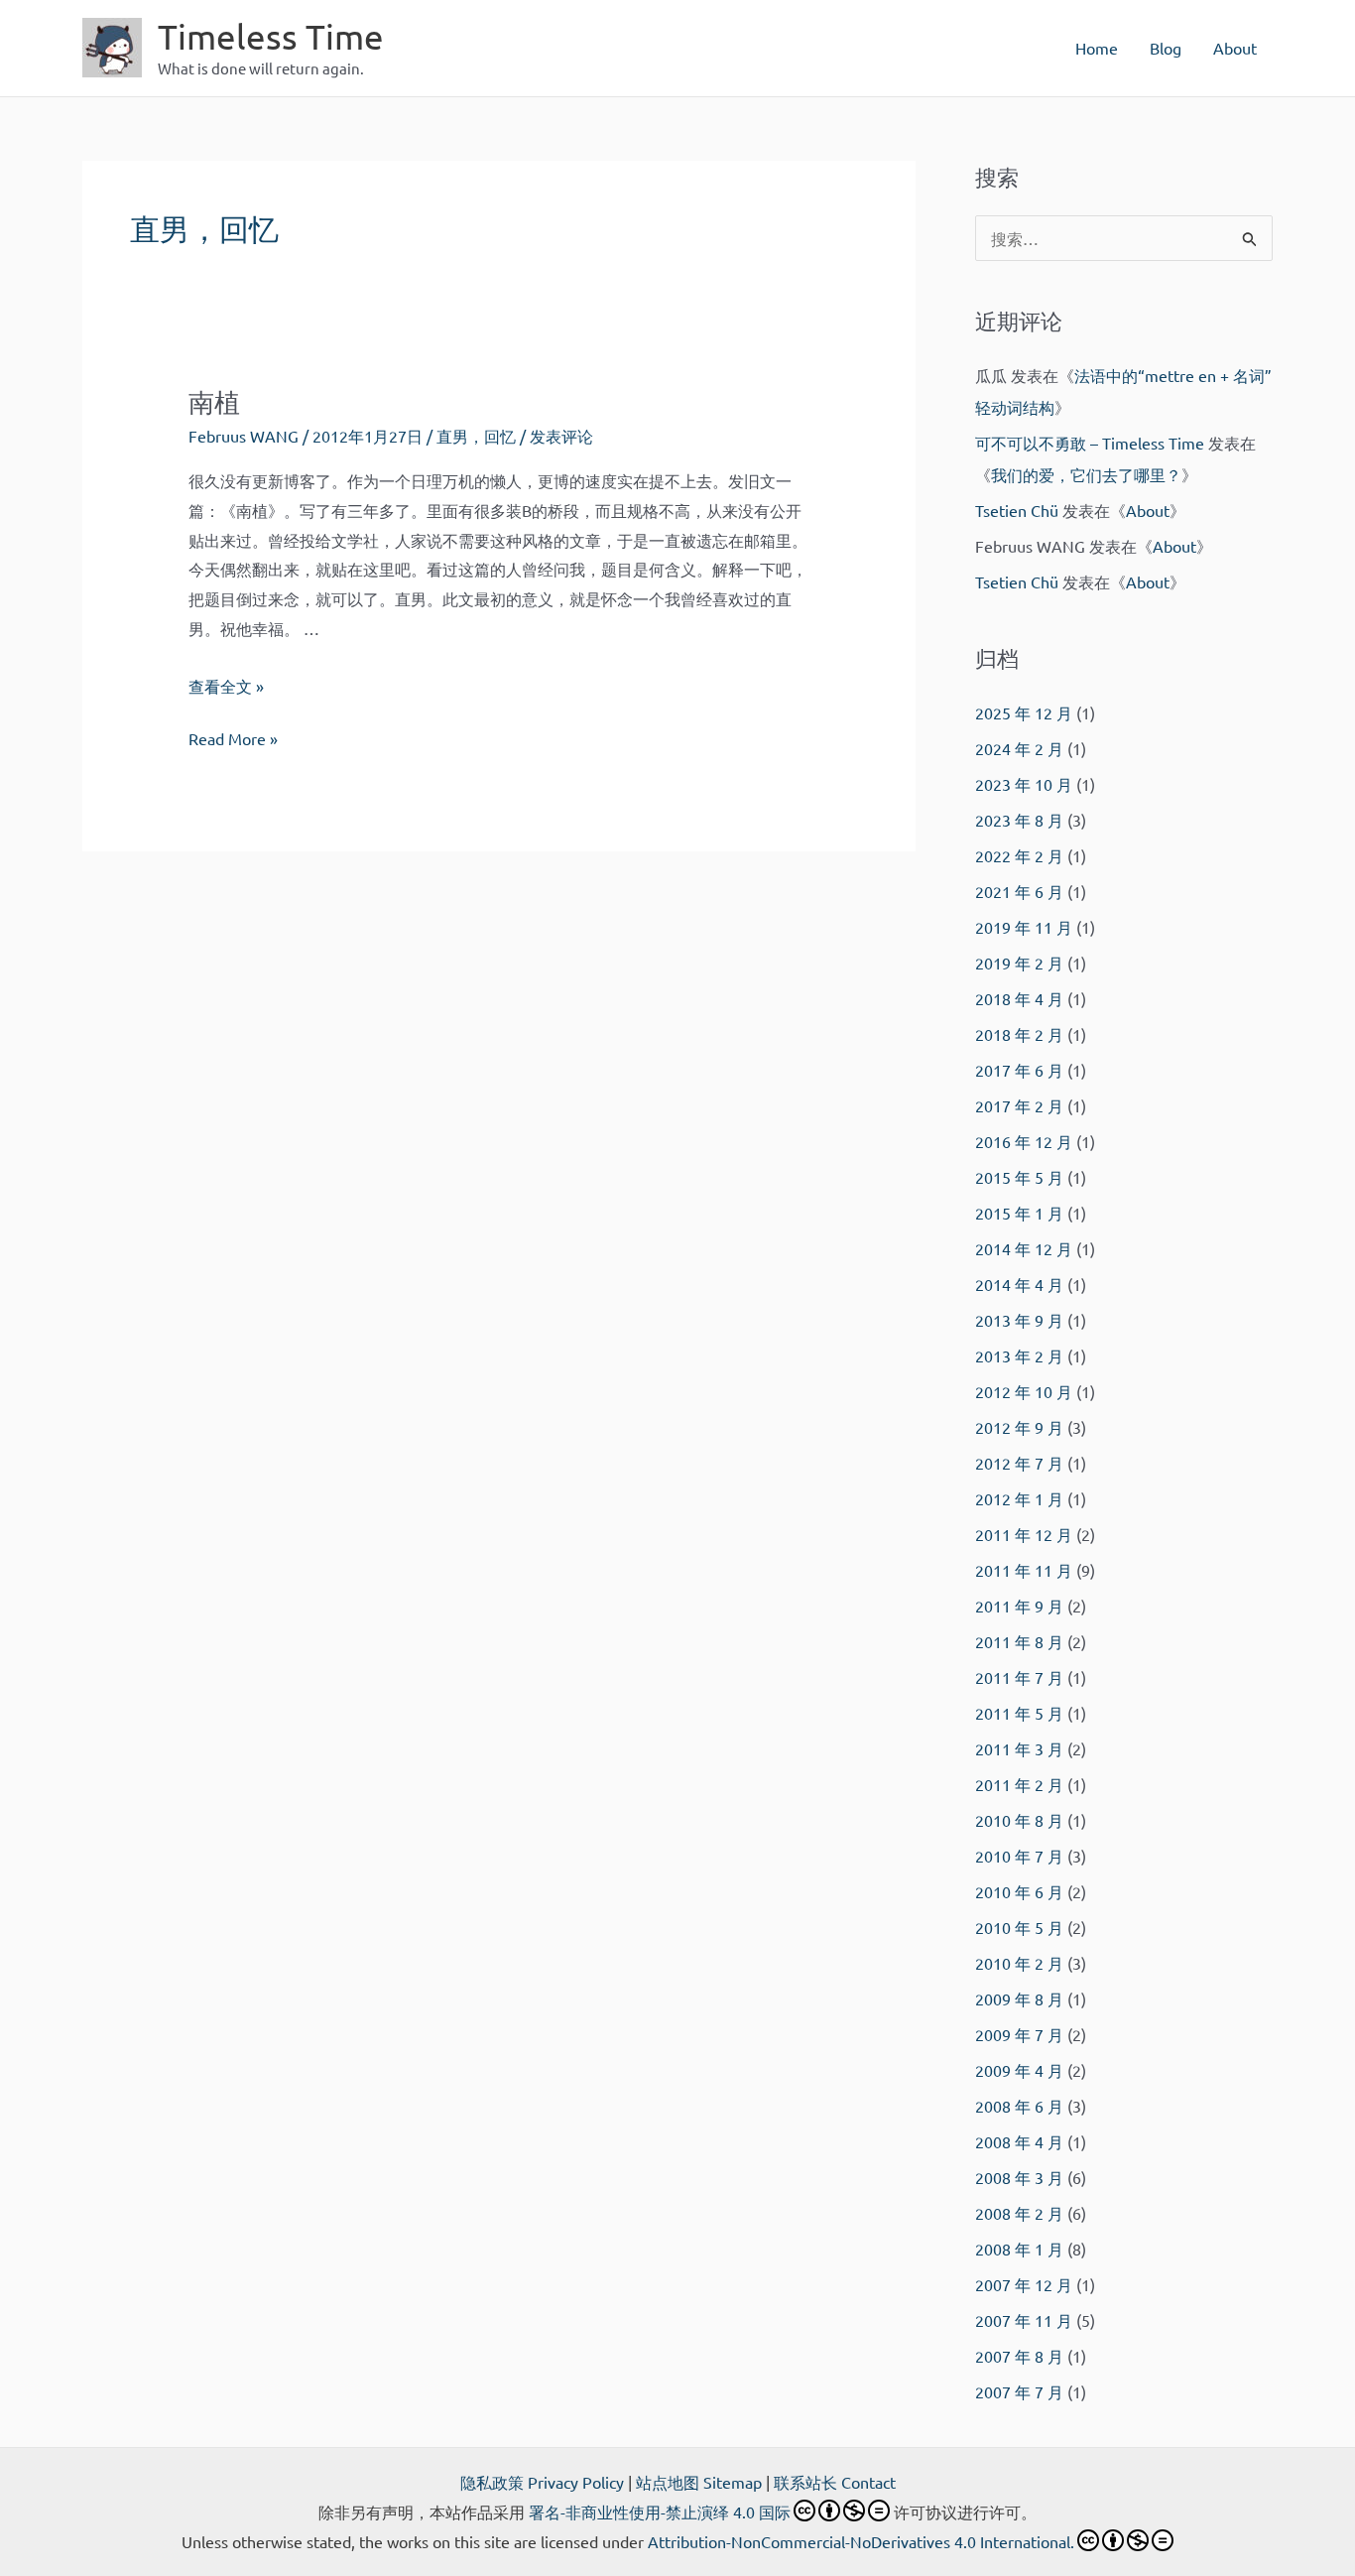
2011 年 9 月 (1019, 1606)
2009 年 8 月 (1019, 1998)
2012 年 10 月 (1024, 1391)
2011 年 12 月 (1024, 1534)
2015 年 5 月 (1019, 1177)
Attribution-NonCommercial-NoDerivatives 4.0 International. (861, 2541)
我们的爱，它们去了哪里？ (1086, 474)
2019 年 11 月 (1024, 927)
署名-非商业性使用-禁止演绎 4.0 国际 (660, 2512)
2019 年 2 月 (1019, 963)
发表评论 (561, 436)
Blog (1166, 48)
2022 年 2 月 (1019, 855)
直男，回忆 (476, 436)
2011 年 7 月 (1019, 1677)
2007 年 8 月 (1019, 2356)
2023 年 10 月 (1024, 784)
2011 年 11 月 (1024, 1570)
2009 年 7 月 (1019, 2034)
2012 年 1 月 (1019, 1498)
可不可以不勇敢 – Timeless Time (1090, 443)
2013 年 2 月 (1019, 1355)
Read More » (233, 741)
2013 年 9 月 (1019, 1320)
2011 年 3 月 (1019, 1748)
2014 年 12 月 (1024, 1248)
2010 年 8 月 (1019, 1820)
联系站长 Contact (835, 2482)
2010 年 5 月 (1019, 1927)
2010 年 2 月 (1019, 1963)
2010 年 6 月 (1019, 1891)
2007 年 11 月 (1024, 2320)
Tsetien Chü (1017, 510)
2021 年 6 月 (1019, 891)
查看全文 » (226, 686)
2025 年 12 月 (1024, 712)
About (1235, 48)
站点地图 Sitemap (699, 2482)
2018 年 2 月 (1019, 1034)
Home (1097, 48)
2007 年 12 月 (1024, 2284)
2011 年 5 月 (1019, 1713)
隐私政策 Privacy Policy (542, 2482)
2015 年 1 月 (1019, 1213)
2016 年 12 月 (1024, 1141)
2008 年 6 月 (1019, 2106)
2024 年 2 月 (1019, 748)
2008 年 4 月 (1019, 2141)
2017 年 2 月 (1019, 1105)
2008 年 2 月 (1019, 2213)
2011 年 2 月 (1019, 1784)
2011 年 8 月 (1019, 1641)
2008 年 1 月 (1019, 2249)
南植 (214, 402)
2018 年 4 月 (1019, 998)
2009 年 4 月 (1019, 2070)
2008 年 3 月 (1019, 2177)
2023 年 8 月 (1019, 820)
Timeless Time (271, 36)
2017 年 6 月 (1019, 1070)
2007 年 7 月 (1019, 2391)
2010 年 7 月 (1019, 1856)
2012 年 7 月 (1019, 1463)
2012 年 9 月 (1019, 1427)
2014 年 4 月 (1019, 1284)
